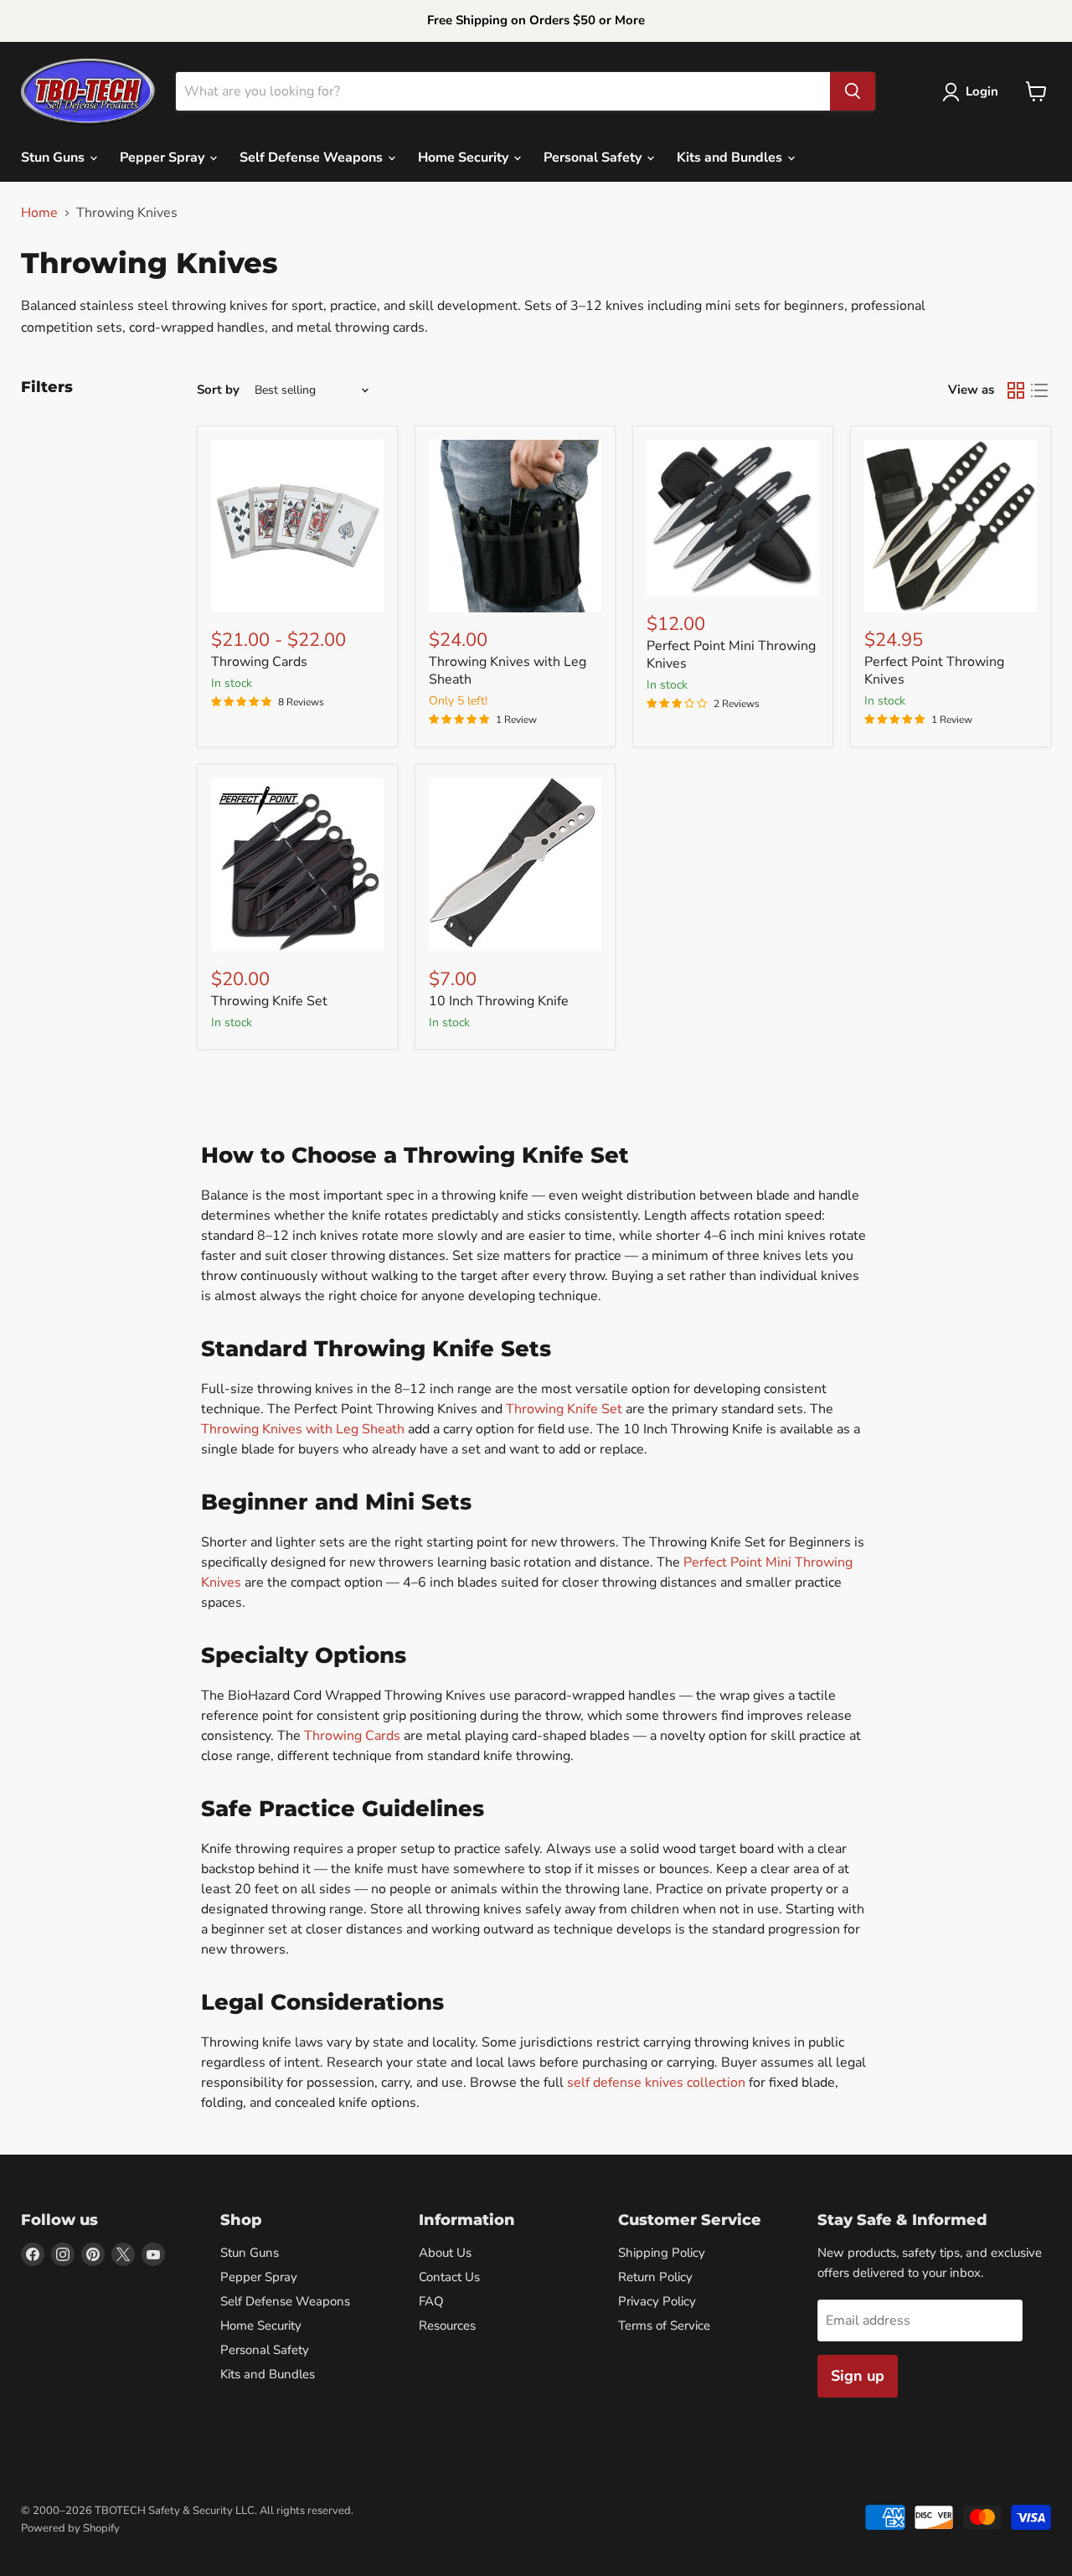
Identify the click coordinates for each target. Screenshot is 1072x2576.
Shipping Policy (662, 2253)
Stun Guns (54, 157)
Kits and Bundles (731, 157)
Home (39, 213)
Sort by (218, 390)
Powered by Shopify (70, 2528)
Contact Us (449, 2277)
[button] (974, 92)
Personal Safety (594, 157)
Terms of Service (664, 2326)
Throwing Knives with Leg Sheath (508, 671)
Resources (447, 2326)
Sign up (858, 2376)
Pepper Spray (164, 157)
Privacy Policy (657, 2301)
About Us (445, 2253)
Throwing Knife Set (269, 1001)
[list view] (1039, 390)
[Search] (853, 91)
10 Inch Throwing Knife (499, 1001)
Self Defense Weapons (313, 157)
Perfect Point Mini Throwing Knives (731, 655)
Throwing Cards (259, 662)
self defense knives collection (656, 2083)
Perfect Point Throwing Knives (934, 671)
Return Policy (655, 2277)
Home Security (465, 157)
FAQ (431, 2301)
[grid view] (1016, 390)
